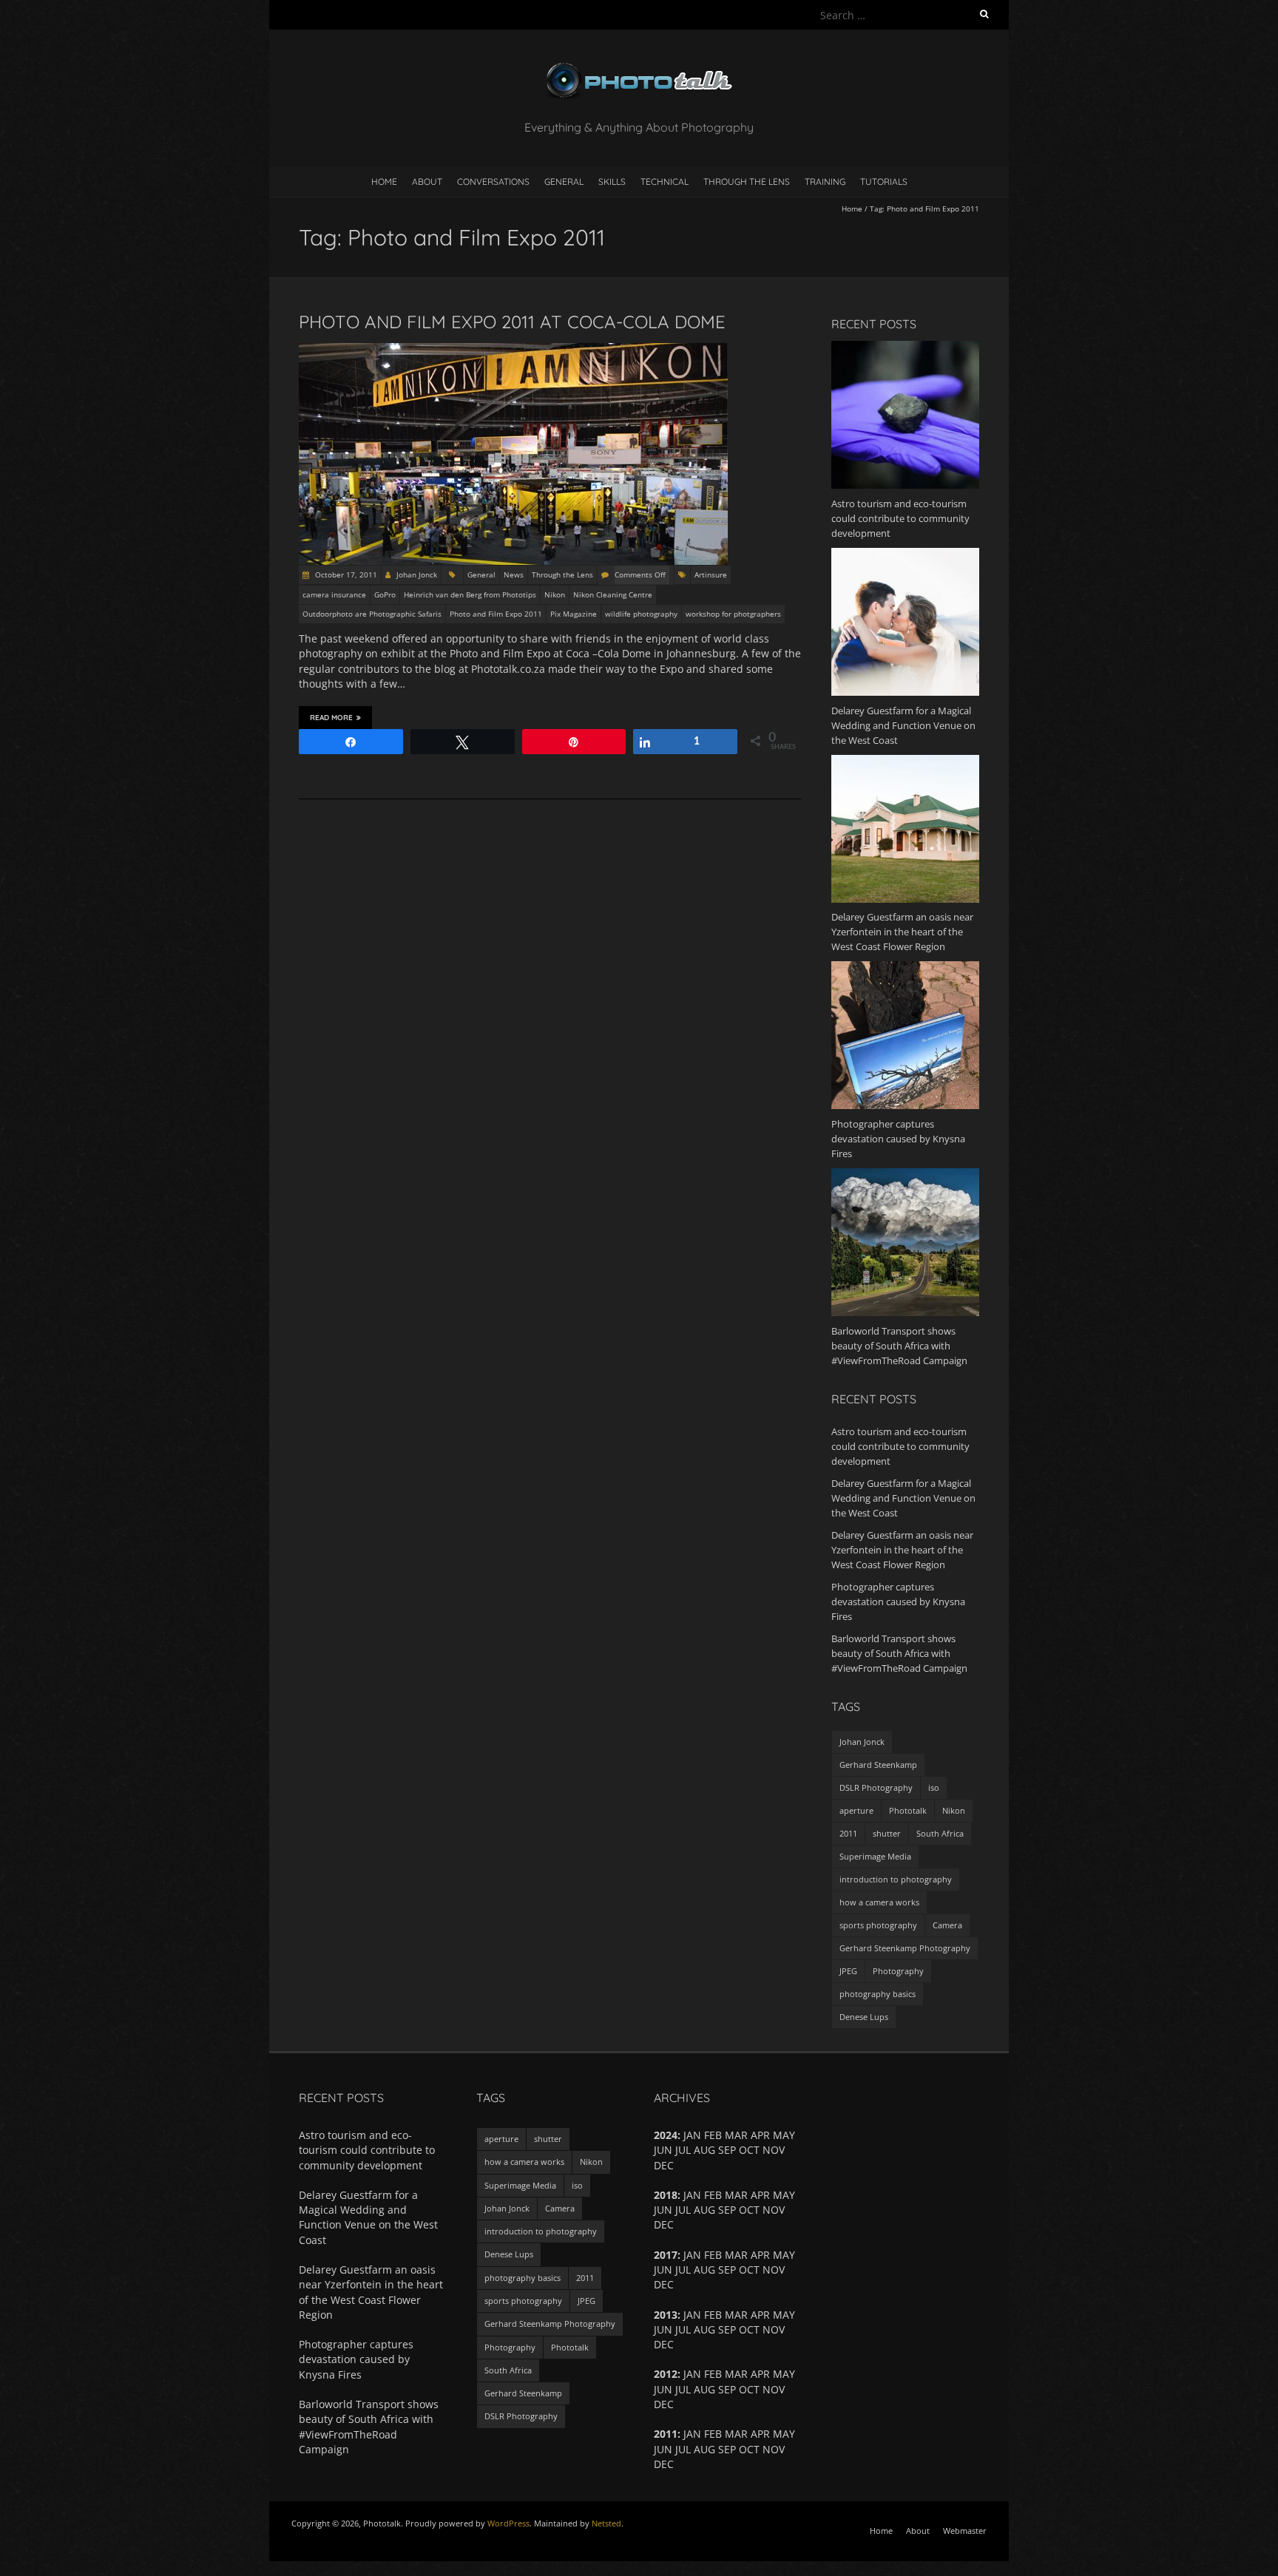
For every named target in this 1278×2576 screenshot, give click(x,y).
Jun (663, 2270)
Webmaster (965, 2531)
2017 (666, 2255)
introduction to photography (896, 1879)
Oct (749, 2210)
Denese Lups (864, 2017)
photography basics (878, 1994)
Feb (713, 2374)
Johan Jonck (417, 574)
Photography (898, 1971)
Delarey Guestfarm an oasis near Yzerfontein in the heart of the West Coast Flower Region (902, 1550)
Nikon (555, 594)
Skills (612, 182)
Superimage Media (875, 1856)
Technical (665, 182)
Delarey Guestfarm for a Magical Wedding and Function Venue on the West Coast (903, 1498)
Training (825, 182)
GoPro (385, 594)
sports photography (878, 1925)
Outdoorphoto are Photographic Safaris (372, 614)
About (427, 182)
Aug (704, 2389)
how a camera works (879, 1902)
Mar (736, 2374)
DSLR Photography (876, 1787)
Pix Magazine (574, 614)
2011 (848, 1833)
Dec (664, 2464)
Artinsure (711, 574)
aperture (856, 1810)
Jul (683, 2210)
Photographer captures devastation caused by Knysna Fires (898, 1601)
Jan (692, 2374)
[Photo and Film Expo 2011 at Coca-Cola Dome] (513, 350)
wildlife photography (641, 614)
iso (934, 1787)
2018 (666, 2195)
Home (384, 182)
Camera (947, 1925)
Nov (774, 2389)
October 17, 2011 (345, 574)
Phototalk (908, 1810)
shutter (887, 1833)
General (564, 182)
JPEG (848, 1971)
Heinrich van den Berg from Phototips (470, 594)
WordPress (508, 2523)
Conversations (493, 182)
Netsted (606, 2523)
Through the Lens (747, 182)
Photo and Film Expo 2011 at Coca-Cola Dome (512, 322)
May (784, 2374)
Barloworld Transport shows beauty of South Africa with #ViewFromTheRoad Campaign (899, 1653)
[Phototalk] (639, 66)
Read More (331, 718)
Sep (727, 2150)
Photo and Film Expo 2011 (496, 614)
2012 (666, 2374)
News (514, 574)
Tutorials (884, 182)
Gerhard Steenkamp (878, 1765)
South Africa (940, 1833)
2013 (666, 2315)
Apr (760, 2255)
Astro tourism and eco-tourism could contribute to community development (900, 1446)
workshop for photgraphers (733, 614)
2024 (666, 2135)
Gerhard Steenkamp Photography (905, 1948)
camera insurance (334, 594)
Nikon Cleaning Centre (613, 594)
